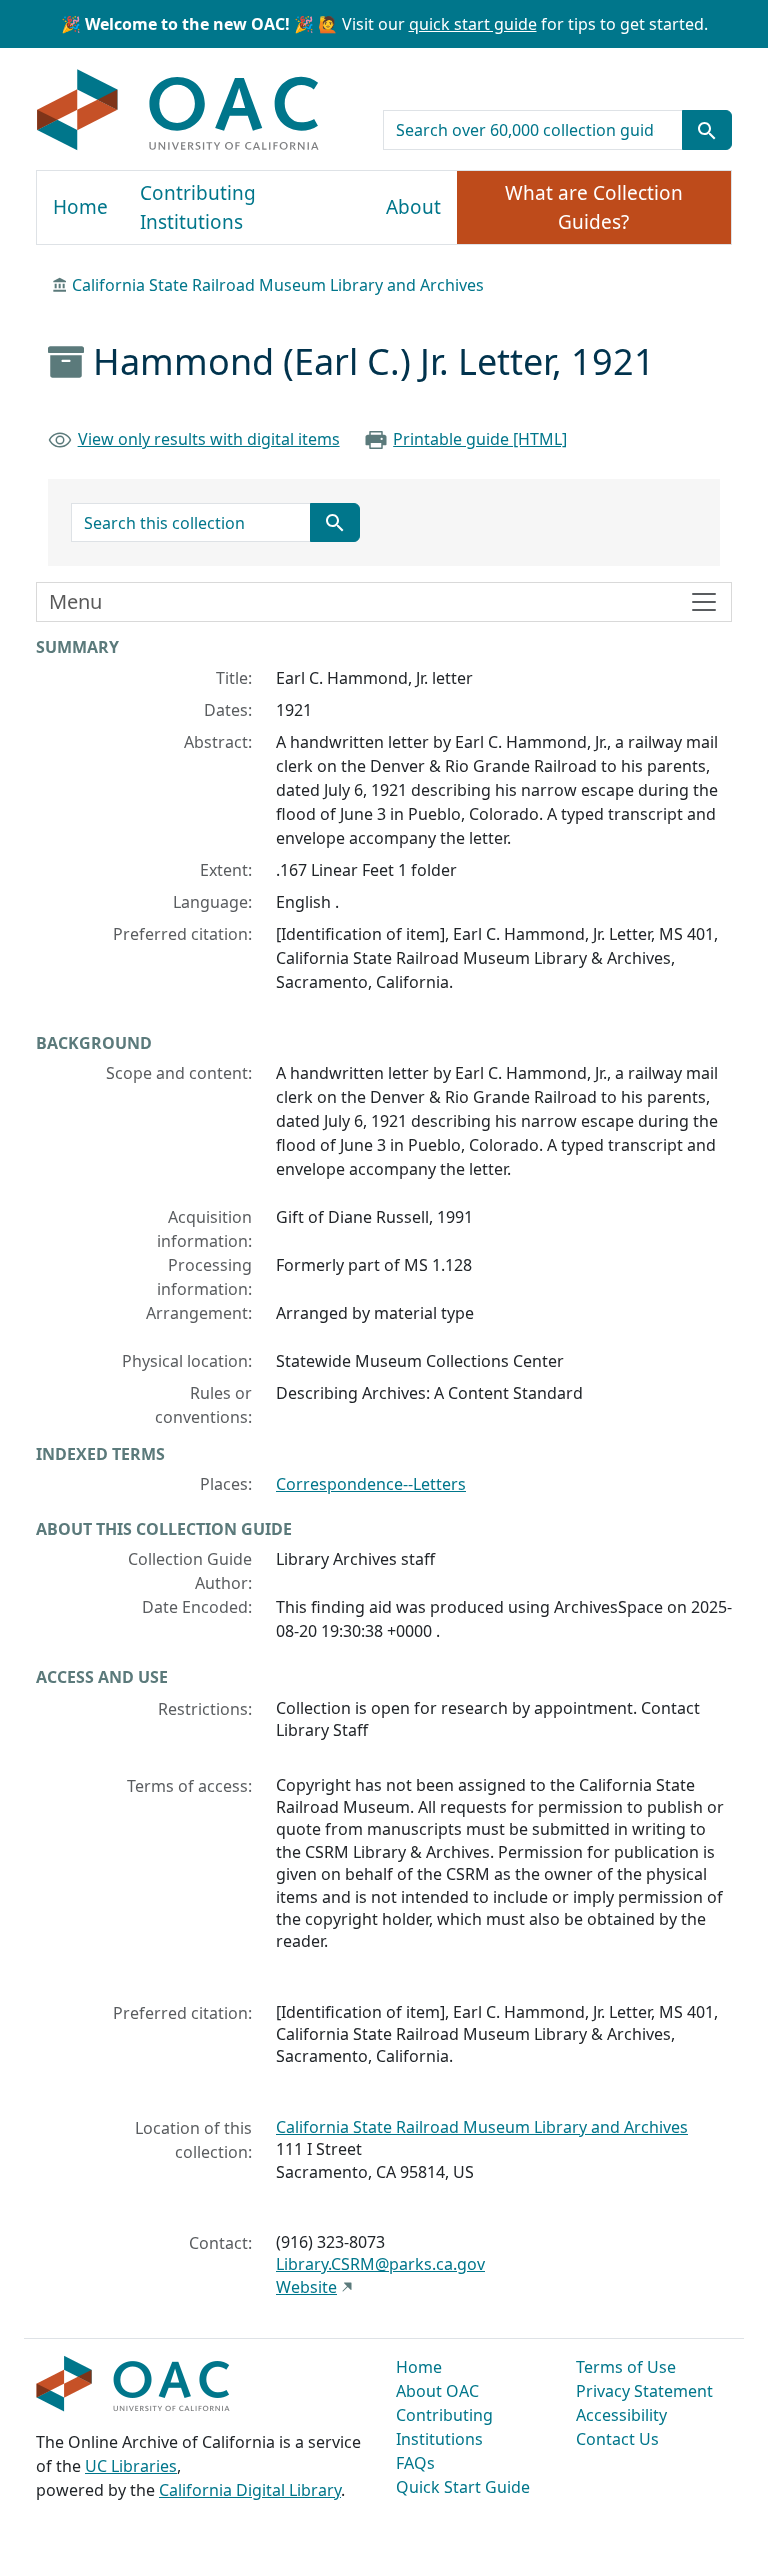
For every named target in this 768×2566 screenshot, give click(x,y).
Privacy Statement (644, 2391)
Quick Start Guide (463, 2487)
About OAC (437, 2391)
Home (80, 207)
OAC (178, 111)
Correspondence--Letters (371, 1484)
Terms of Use (626, 2367)
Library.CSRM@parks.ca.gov (380, 2264)
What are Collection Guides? (594, 207)
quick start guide (473, 24)
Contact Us (617, 2439)
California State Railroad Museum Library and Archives (278, 285)
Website (306, 2287)
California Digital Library (250, 2490)
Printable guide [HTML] (480, 439)
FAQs (415, 2463)
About (413, 207)
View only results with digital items (209, 439)
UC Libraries (131, 2466)
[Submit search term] (707, 130)
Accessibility (621, 2415)
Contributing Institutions (198, 207)
